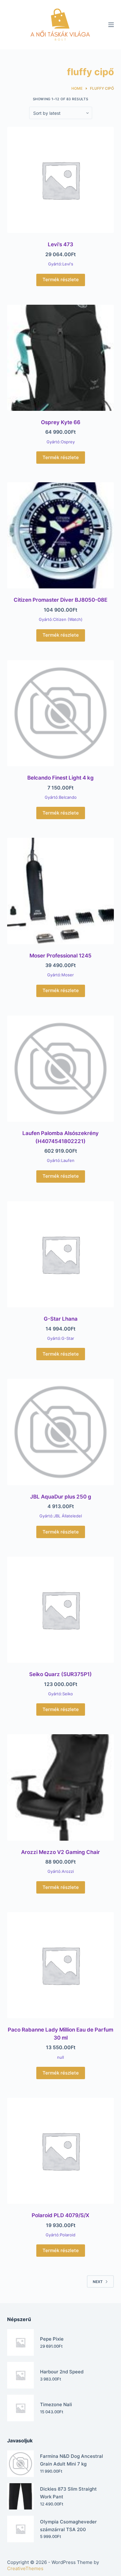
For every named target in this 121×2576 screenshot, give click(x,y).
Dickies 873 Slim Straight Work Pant (68, 2493)
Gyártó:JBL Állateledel (61, 1516)
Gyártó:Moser (60, 975)
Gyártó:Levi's (61, 264)
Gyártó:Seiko (60, 1694)
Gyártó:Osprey (61, 442)
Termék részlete (61, 280)
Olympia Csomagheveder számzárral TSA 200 (68, 2526)
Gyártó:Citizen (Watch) (61, 619)
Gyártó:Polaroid (60, 2235)
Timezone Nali (56, 2404)
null (60, 2057)
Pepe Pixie (52, 2339)
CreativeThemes (25, 2568)
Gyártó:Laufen (61, 1160)
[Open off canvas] (111, 25)
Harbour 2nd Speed (62, 2372)
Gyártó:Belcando (61, 797)
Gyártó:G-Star (61, 1338)
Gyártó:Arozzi (61, 1871)
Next (98, 2282)
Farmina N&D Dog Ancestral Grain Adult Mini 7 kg (72, 2460)
